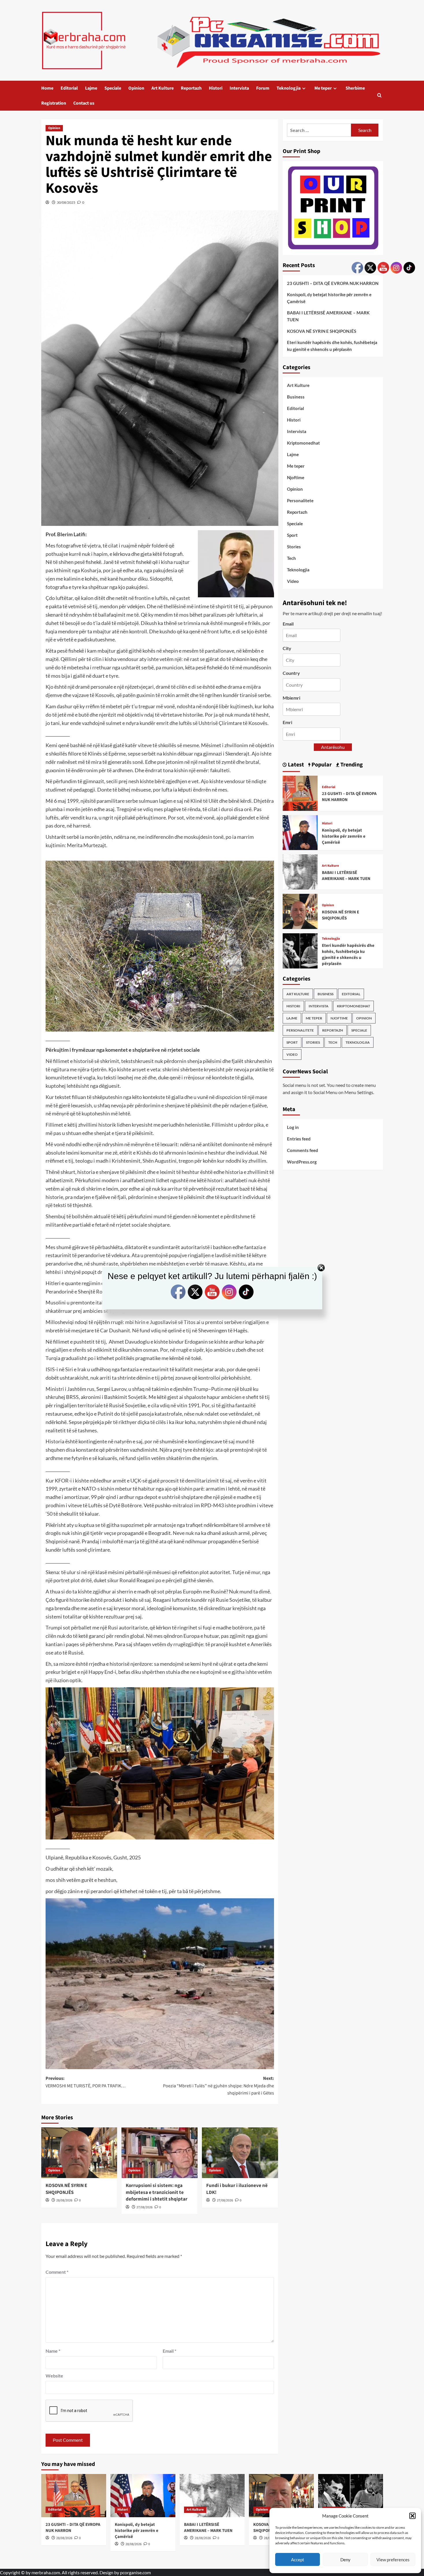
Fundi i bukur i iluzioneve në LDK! (237, 2189)
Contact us (84, 103)
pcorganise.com (135, 2572)
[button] (412, 2516)
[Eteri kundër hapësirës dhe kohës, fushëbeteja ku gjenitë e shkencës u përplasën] (300, 950)
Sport (292, 535)
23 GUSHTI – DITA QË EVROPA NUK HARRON (333, 283)
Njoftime (296, 477)
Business (296, 397)
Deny (345, 2560)
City (287, 648)
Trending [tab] (351, 765)
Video (293, 581)
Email (169, 2351)
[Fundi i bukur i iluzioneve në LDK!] (240, 2153)
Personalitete (300, 501)
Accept (298, 2560)
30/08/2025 (66, 202)
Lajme (91, 88)
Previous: (86, 2082)
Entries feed (299, 1139)
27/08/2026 (145, 2207)
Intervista (239, 88)
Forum (263, 88)
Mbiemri (291, 698)
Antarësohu (333, 747)
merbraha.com (46, 2572)
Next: (218, 2086)
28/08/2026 (64, 2200)
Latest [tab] (295, 765)
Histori (216, 88)
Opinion (136, 88)
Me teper (323, 88)
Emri (287, 722)
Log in (293, 1127)
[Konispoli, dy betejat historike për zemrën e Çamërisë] (300, 832)
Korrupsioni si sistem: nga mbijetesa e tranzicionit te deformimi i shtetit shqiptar (157, 2192)
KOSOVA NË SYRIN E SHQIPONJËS (66, 2189)
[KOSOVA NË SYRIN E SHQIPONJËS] (79, 2153)
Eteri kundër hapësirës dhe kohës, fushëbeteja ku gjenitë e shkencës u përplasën (332, 346)
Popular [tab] (321, 765)
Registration (54, 103)
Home (47, 88)
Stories (294, 547)
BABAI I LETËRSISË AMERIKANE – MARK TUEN (328, 316)
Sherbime (355, 88)
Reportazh (191, 88)
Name (53, 2351)
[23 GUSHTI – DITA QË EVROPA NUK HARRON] (300, 793)
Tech (291, 558)
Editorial (69, 88)
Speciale (113, 88)
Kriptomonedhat (303, 443)
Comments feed (303, 1150)
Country (291, 673)
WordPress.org (302, 1162)
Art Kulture (163, 88)
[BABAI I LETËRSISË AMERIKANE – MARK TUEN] (300, 871)
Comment (57, 2272)
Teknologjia (289, 88)
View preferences (393, 2560)
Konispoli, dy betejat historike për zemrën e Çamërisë (329, 298)
